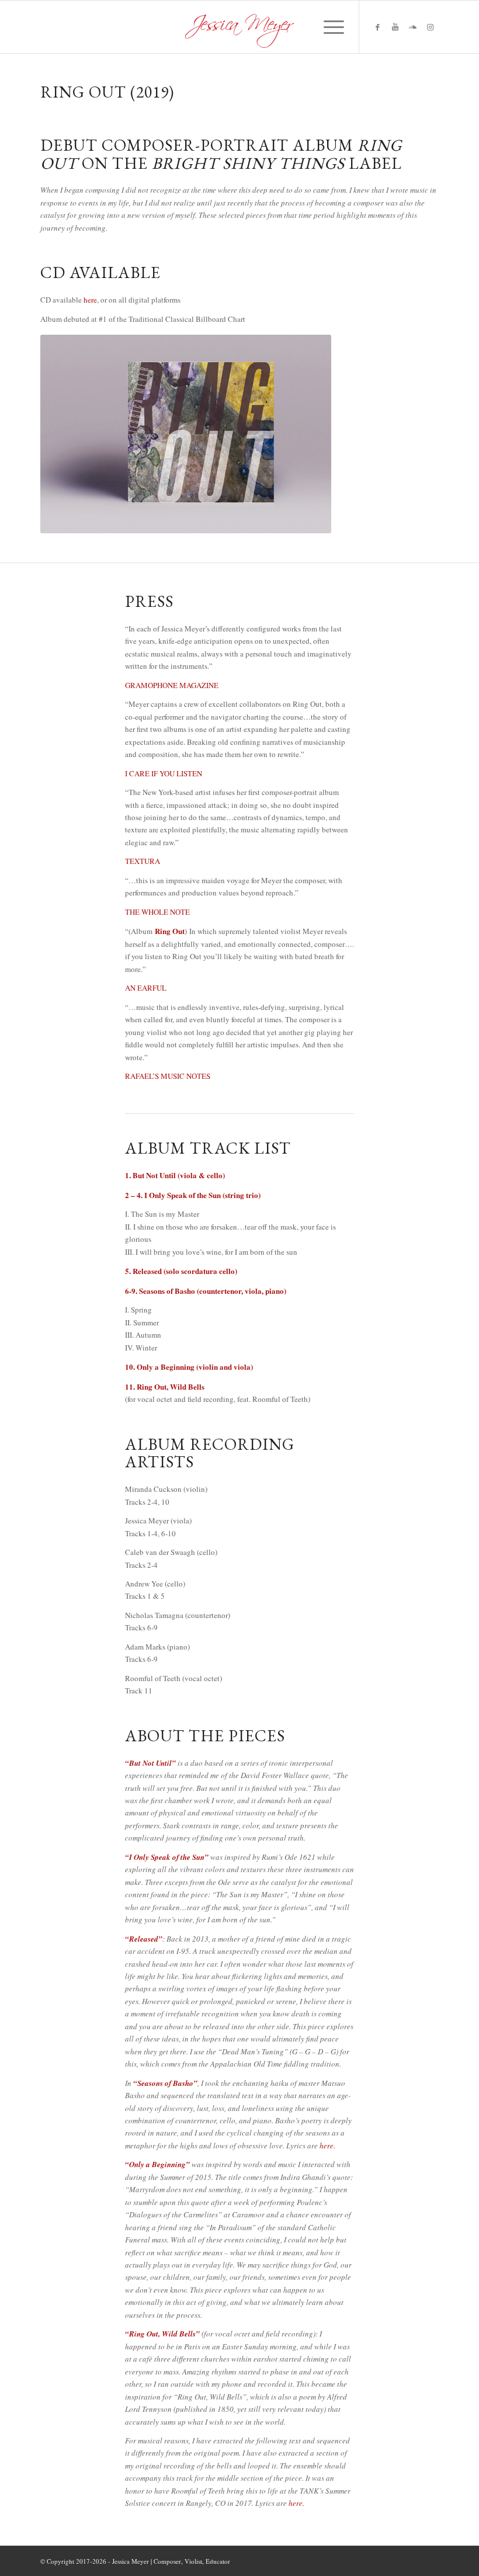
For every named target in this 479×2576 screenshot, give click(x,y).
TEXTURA (143, 861)
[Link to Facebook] (377, 27)
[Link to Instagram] (430, 27)
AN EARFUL (146, 988)
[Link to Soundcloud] (412, 27)
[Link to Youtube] (395, 27)
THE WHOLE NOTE (157, 912)
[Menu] (328, 27)
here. (327, 2145)
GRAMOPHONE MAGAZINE (172, 685)
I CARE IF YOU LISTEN (164, 773)
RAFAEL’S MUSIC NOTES (168, 1076)
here (90, 300)
